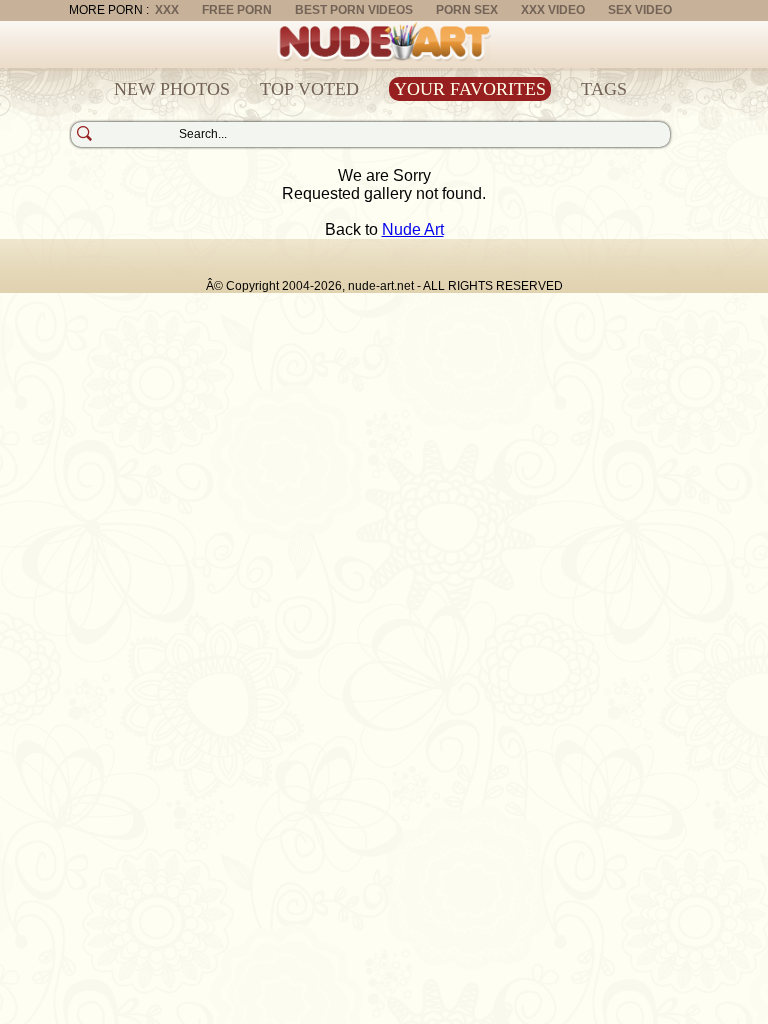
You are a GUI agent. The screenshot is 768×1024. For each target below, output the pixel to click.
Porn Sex (467, 10)
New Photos (172, 89)
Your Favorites (470, 89)
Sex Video (640, 10)
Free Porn (237, 10)
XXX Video (553, 10)
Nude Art (413, 229)
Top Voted (309, 89)
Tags (604, 89)
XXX (167, 10)
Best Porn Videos (354, 10)
